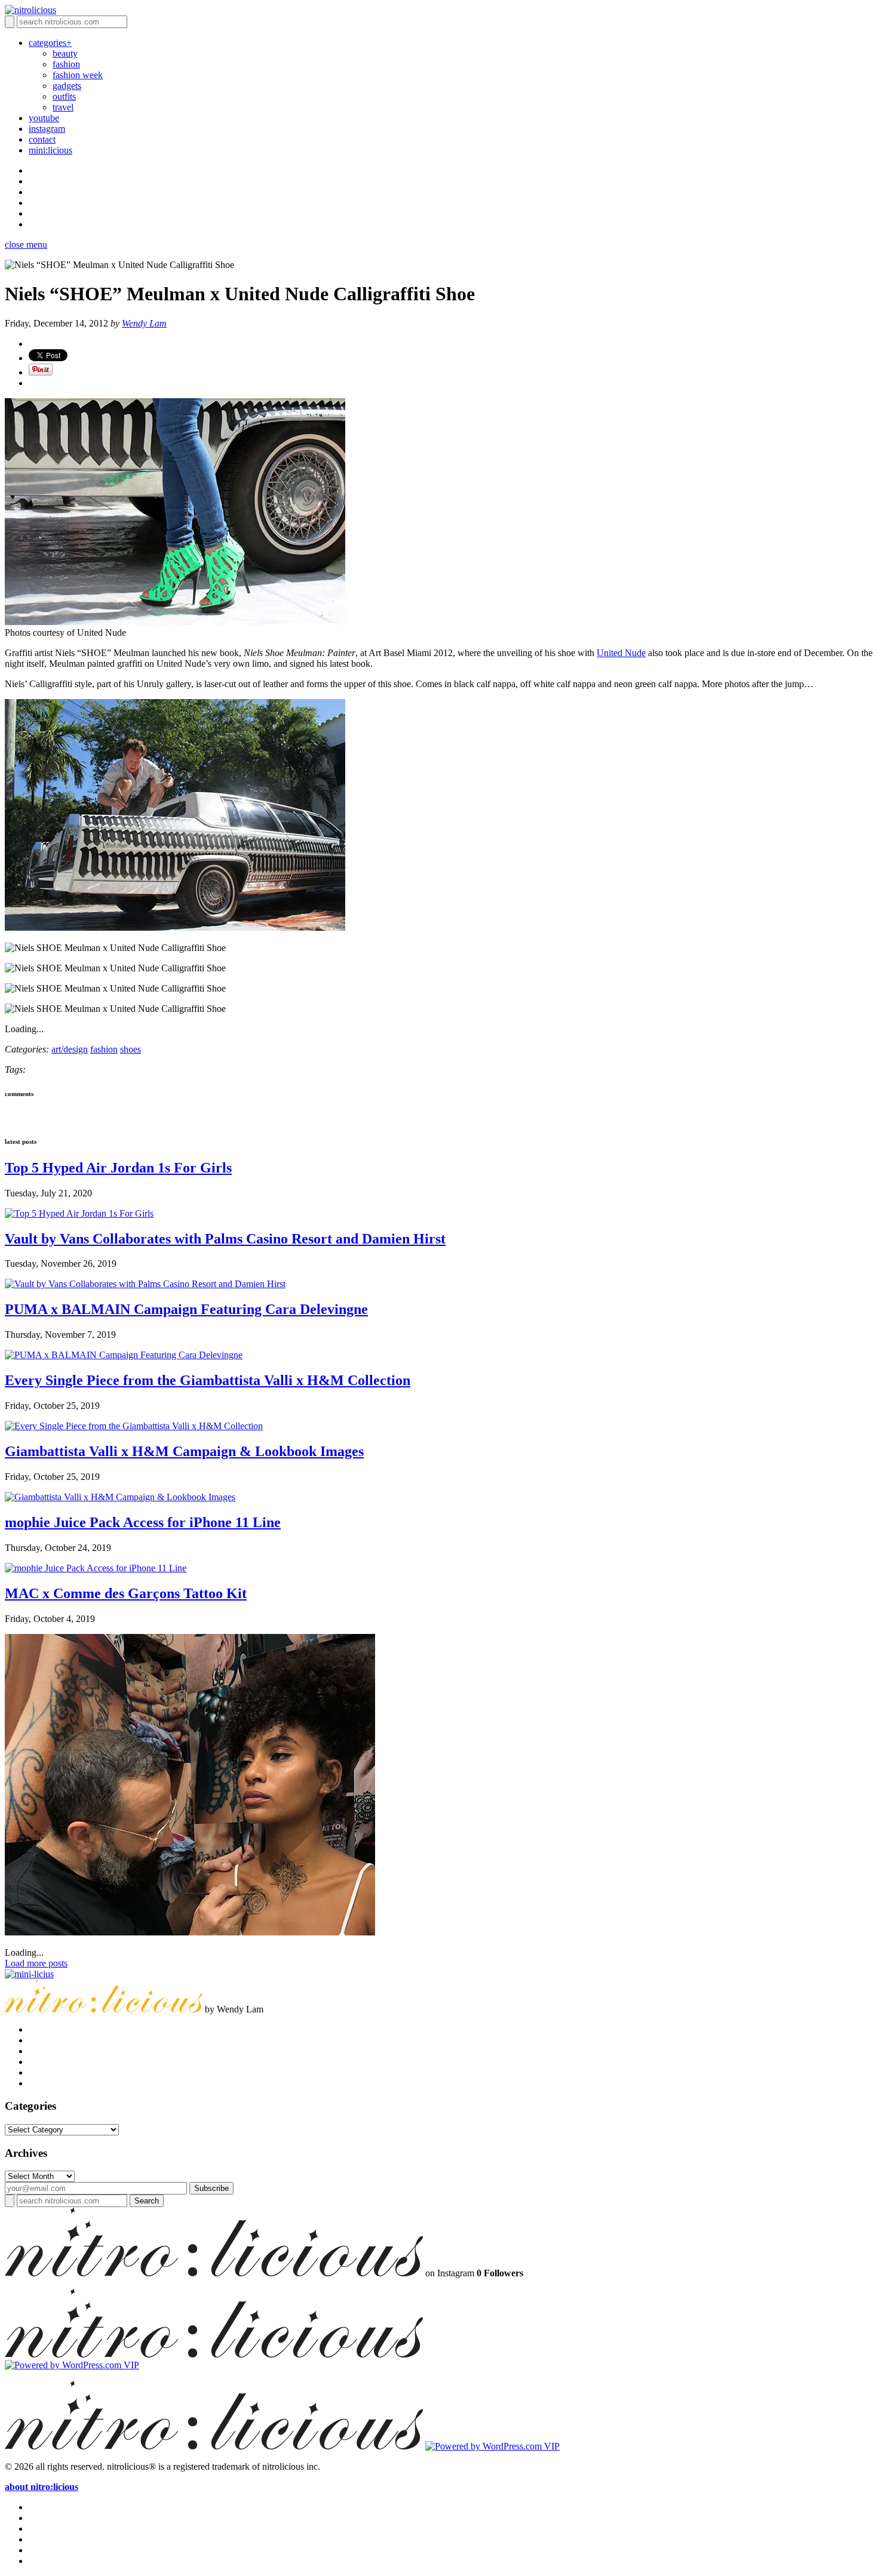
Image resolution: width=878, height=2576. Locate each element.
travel (63, 107)
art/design (70, 1049)
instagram (47, 129)
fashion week (78, 75)
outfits (64, 96)
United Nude (621, 653)
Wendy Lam (144, 323)
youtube (44, 118)
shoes (131, 1049)
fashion (66, 64)
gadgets (67, 86)
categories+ (50, 43)
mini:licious (50, 150)
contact (42, 139)
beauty (65, 53)
